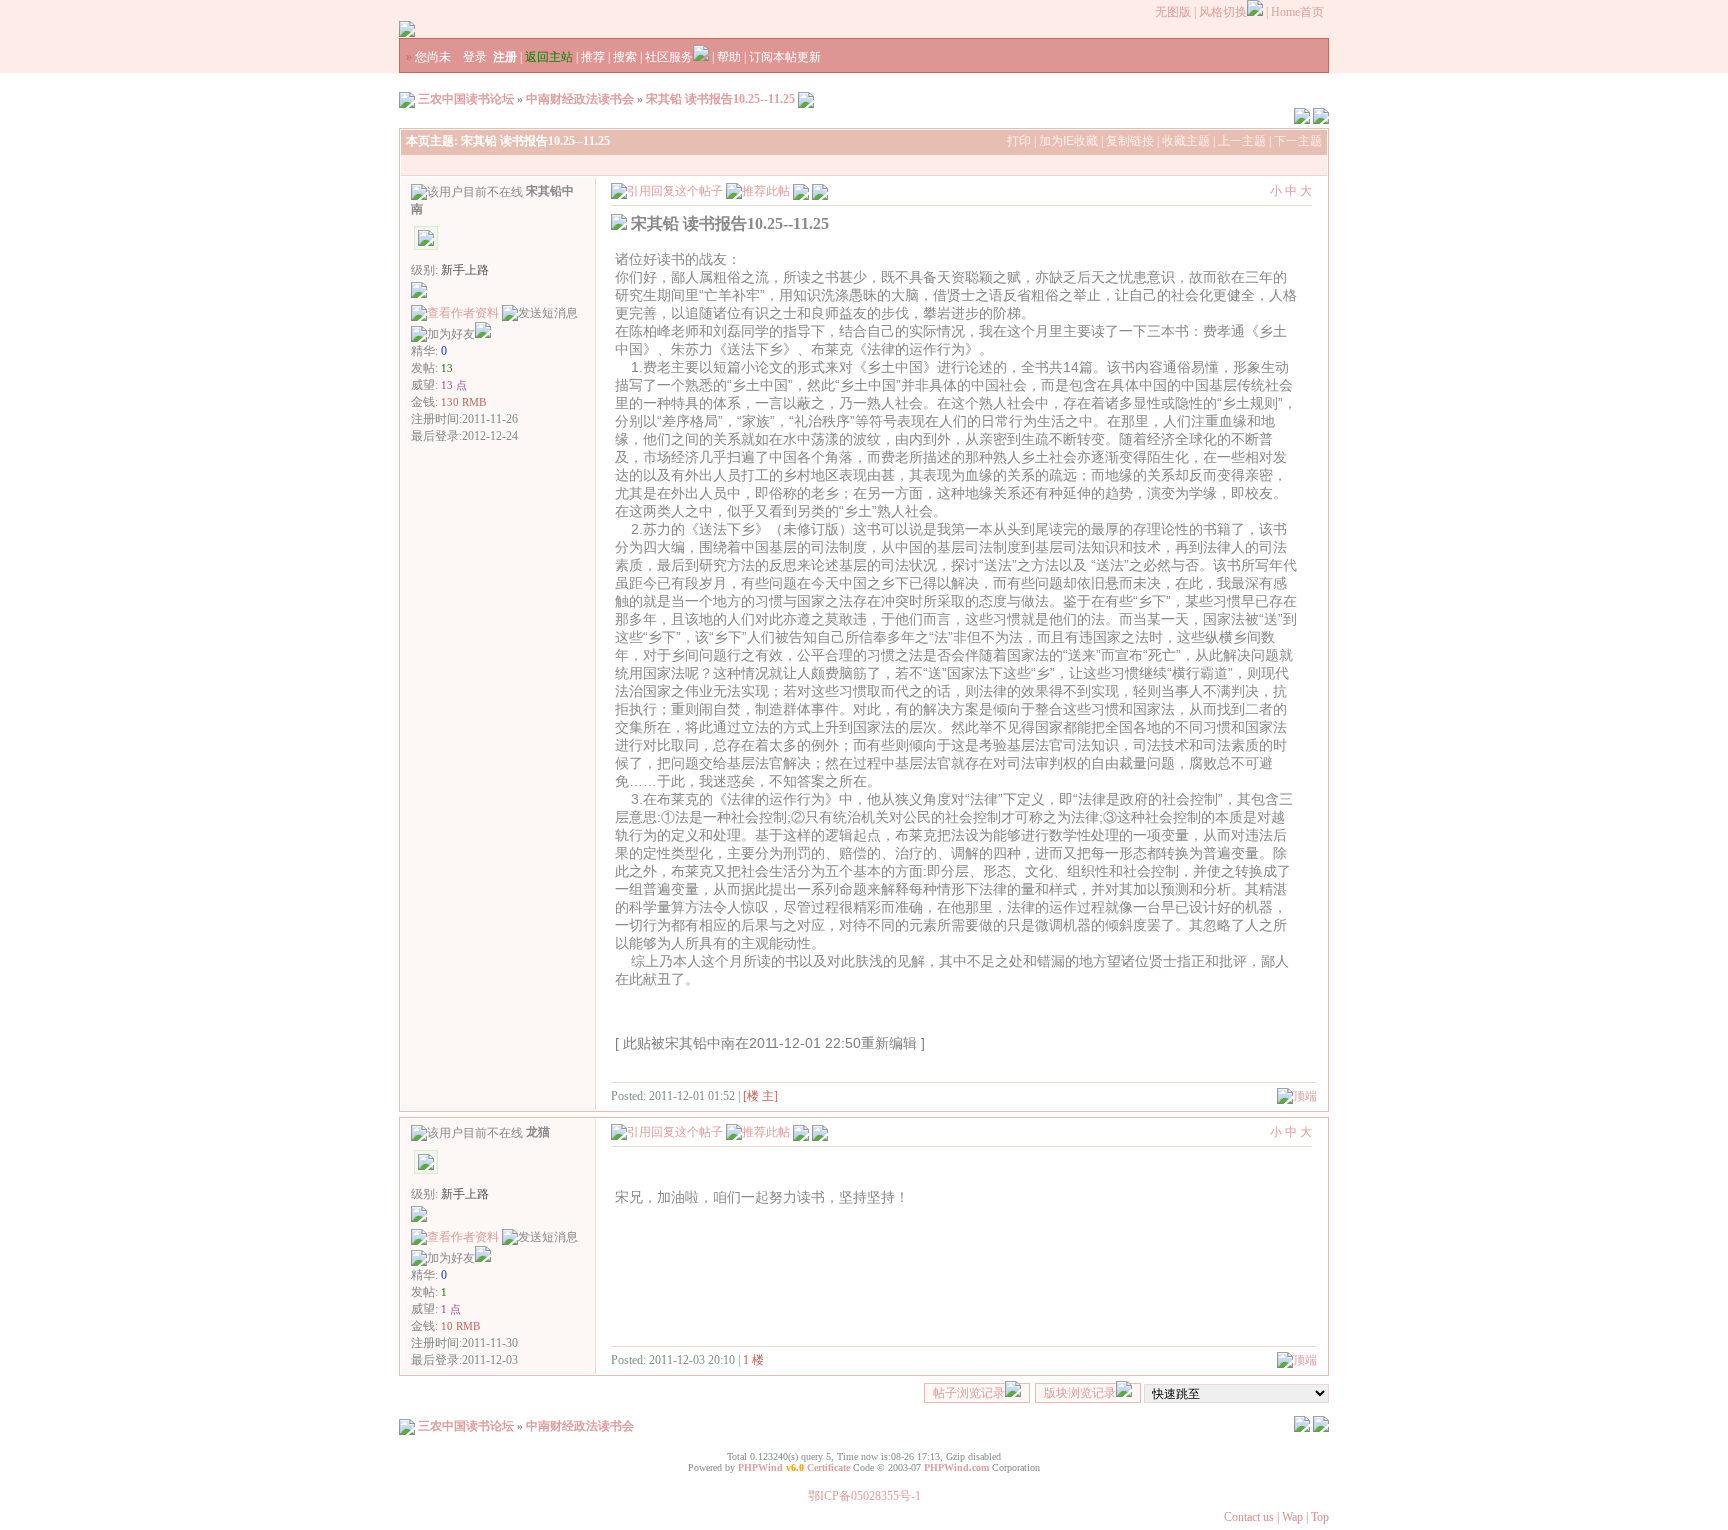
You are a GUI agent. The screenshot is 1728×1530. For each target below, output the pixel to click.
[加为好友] (443, 334)
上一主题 (1242, 141)
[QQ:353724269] (483, 334)
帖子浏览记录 (969, 1393)
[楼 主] (760, 1096)
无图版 (1173, 12)
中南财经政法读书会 (580, 99)
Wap (1292, 1517)
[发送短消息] (540, 313)
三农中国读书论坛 (466, 99)
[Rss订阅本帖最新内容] (806, 99)
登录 (475, 57)
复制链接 (1130, 141)
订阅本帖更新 (785, 57)
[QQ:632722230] (483, 1258)
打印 (1019, 141)
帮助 (729, 57)
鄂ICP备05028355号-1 (864, 1496)
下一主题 (1298, 141)
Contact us (1249, 1517)
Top (1320, 1517)
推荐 (593, 57)
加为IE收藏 (1068, 141)
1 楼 (753, 1360)
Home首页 (1297, 12)
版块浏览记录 (1080, 1393)
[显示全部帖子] (820, 190)
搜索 (625, 57)
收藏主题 (1186, 141)
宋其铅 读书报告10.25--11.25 (720, 99)
